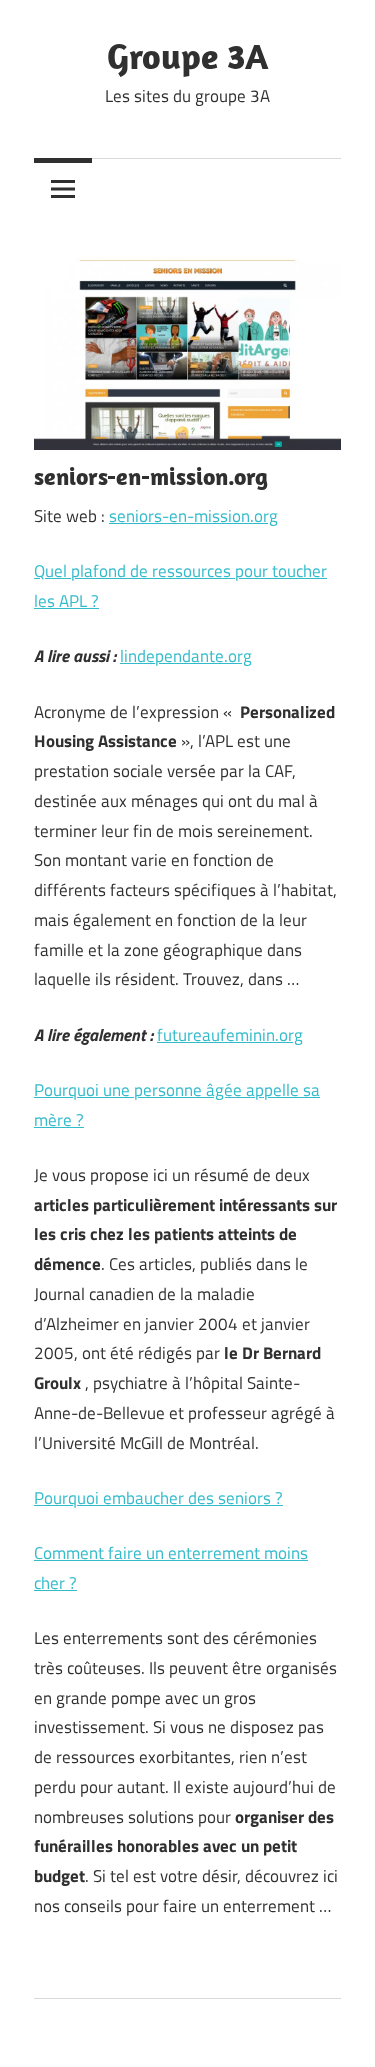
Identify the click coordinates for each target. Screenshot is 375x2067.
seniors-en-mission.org (193, 516)
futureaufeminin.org (230, 1035)
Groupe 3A (187, 55)
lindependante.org (186, 656)
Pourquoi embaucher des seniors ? (158, 1498)
